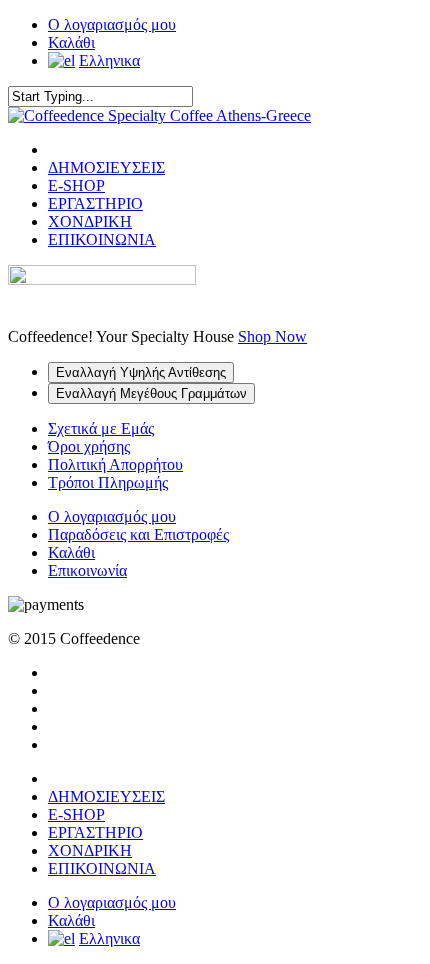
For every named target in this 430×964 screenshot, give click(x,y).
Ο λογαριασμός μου (112, 24)
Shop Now (272, 336)
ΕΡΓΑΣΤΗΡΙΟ (95, 203)
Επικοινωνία (87, 570)
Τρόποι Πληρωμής (108, 482)
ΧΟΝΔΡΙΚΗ (90, 221)
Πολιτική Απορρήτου (115, 464)
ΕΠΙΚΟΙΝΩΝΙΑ (102, 239)
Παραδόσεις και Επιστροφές (138, 534)
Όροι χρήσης (89, 446)
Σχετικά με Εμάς (101, 428)
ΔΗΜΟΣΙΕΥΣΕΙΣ (106, 167)
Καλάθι (71, 42)
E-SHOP (76, 185)
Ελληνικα (109, 60)
